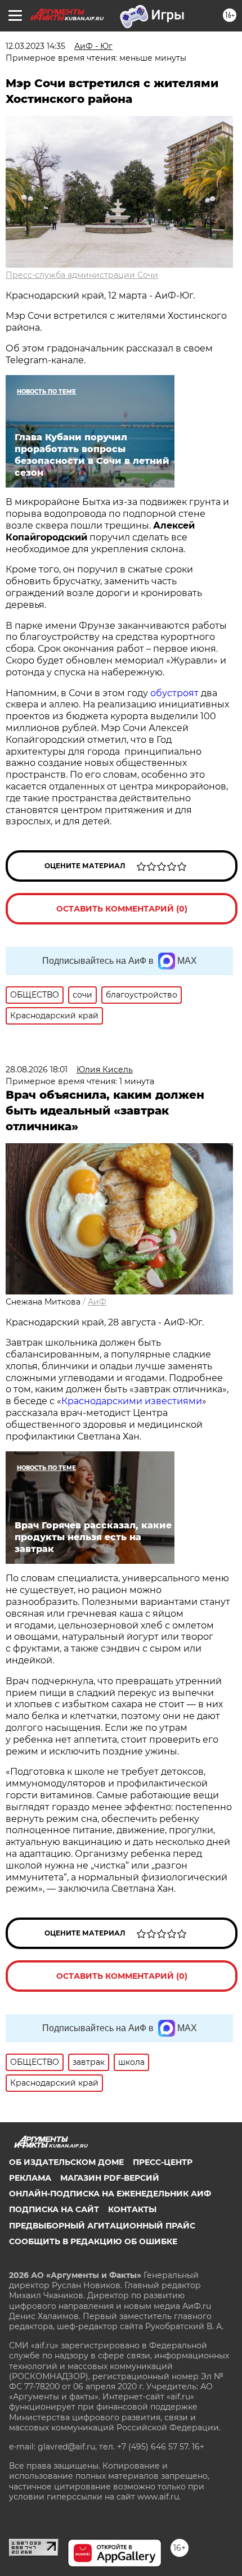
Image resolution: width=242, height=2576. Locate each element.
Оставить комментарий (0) (122, 909)
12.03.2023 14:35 (35, 46)
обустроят (176, 693)
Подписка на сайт (54, 2209)
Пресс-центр (163, 2162)
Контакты (132, 2209)
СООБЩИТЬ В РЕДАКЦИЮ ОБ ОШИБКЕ (93, 2241)
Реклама (30, 2178)
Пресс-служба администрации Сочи (82, 275)
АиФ (97, 1302)
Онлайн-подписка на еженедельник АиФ (110, 2194)
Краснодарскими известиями (132, 1401)
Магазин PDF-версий (110, 2178)
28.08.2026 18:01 (37, 1070)
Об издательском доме (66, 2162)
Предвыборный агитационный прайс (102, 2226)
